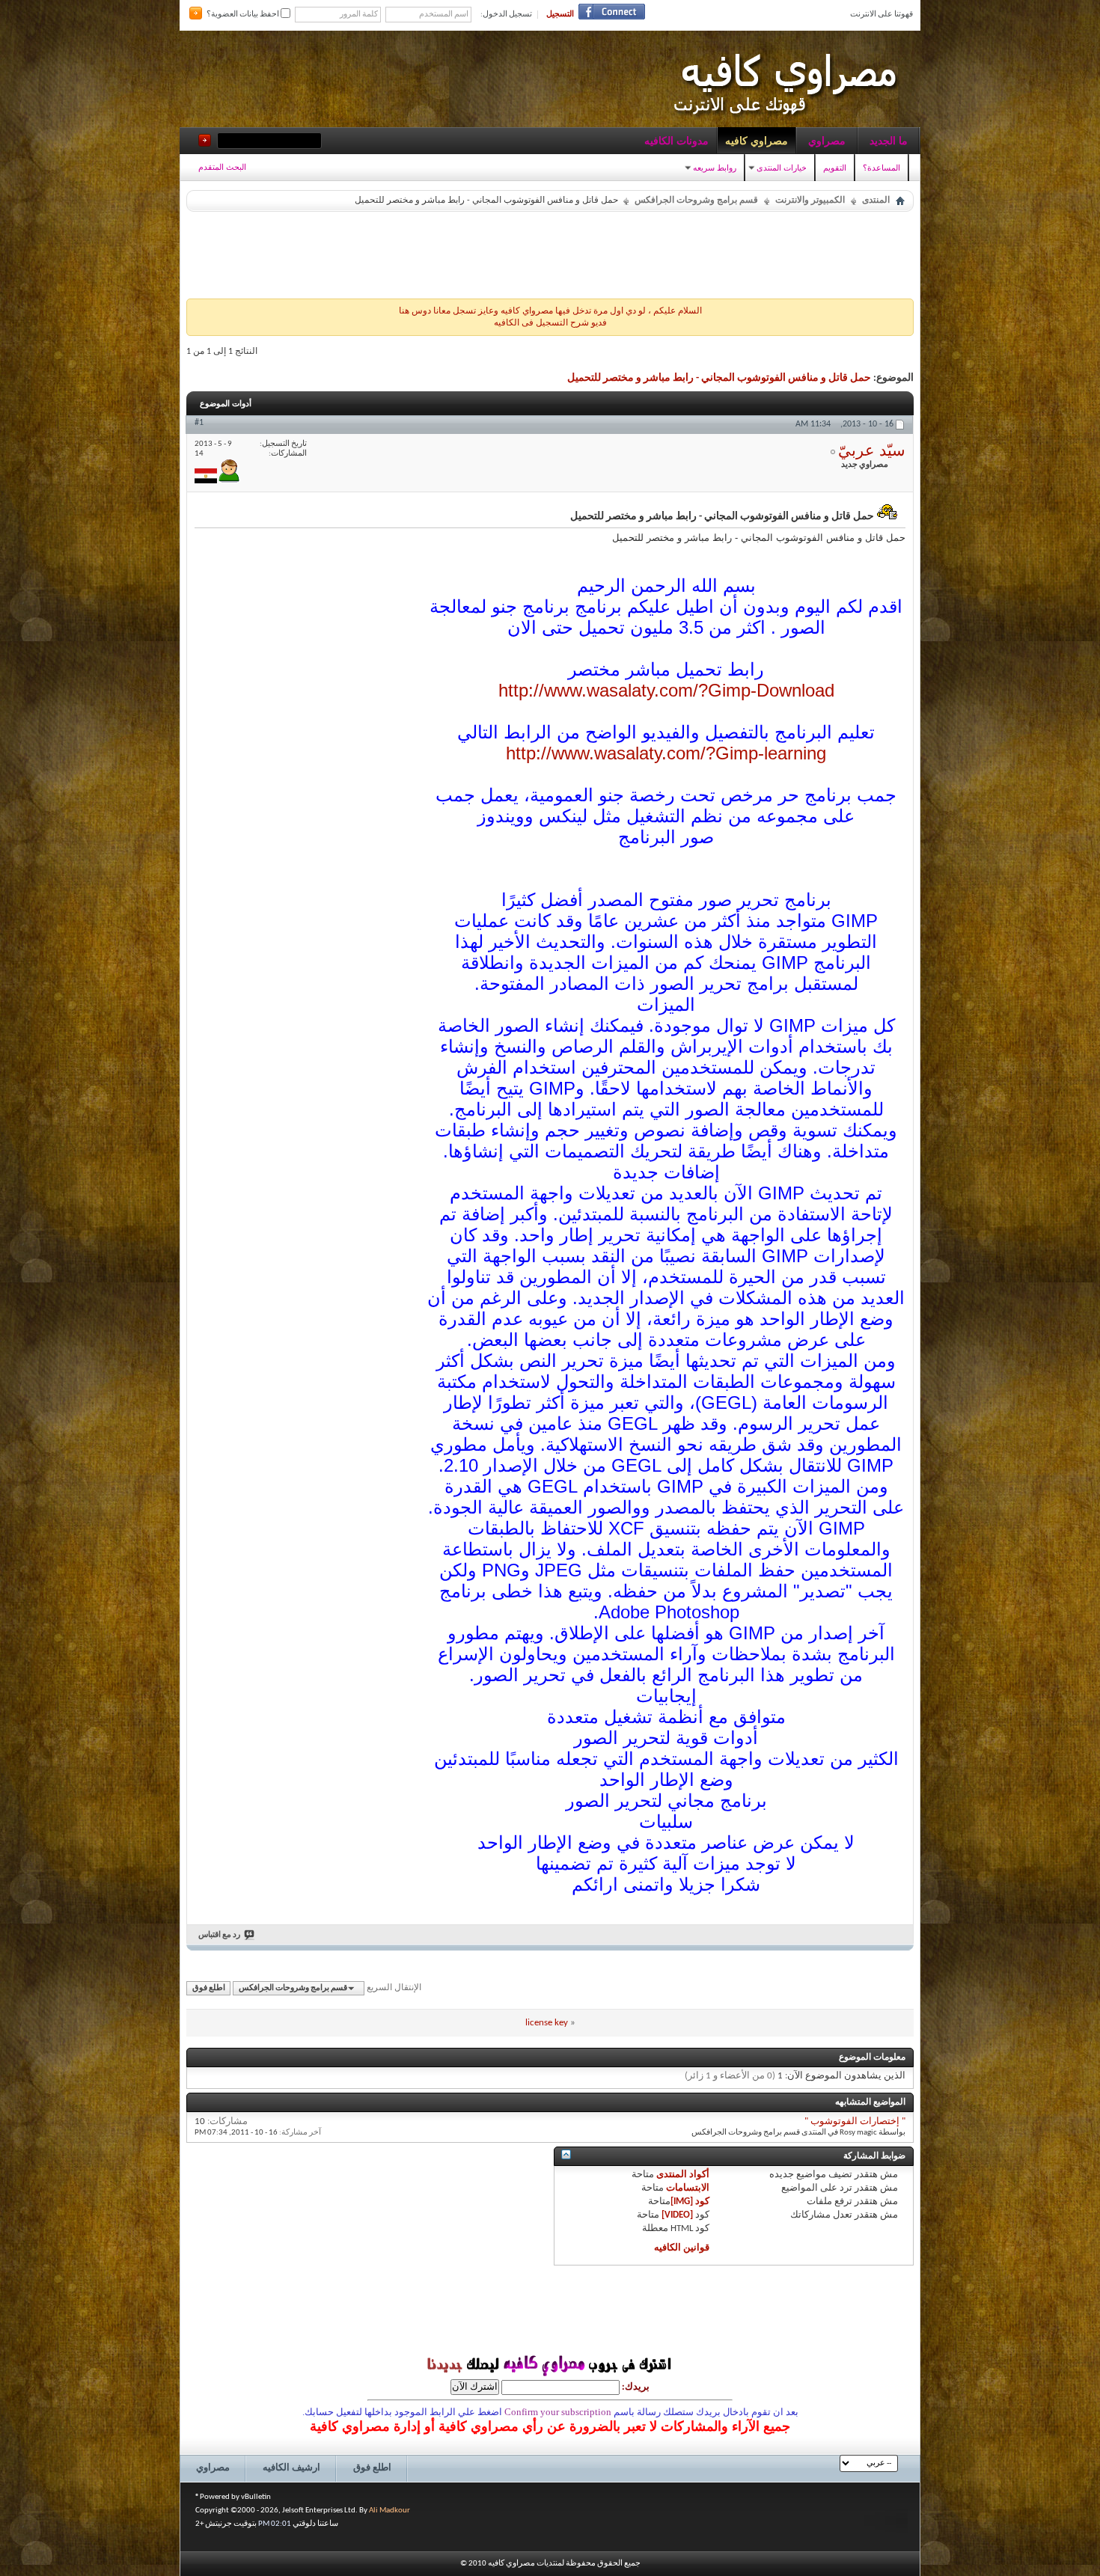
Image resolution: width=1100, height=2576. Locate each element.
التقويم (835, 168)
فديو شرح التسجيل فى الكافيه (550, 323)
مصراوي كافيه (757, 141)
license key (547, 2023)
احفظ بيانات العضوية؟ (244, 15)
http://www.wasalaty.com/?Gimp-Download (666, 690)
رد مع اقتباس (219, 1935)
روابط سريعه (715, 168)
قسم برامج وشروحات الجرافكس (696, 201)
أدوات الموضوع (226, 403)
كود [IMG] (690, 2202)
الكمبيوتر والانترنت (810, 201)
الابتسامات (688, 2188)
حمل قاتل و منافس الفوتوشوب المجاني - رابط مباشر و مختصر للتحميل (719, 378)
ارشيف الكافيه (291, 2468)
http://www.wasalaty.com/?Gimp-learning (666, 753)
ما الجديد (889, 141)
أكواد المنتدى (683, 2175)
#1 (199, 423)
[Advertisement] (550, 251)
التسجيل (560, 15)
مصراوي (827, 141)
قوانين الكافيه (682, 2248)
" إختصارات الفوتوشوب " (855, 2121)
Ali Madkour (389, 2511)
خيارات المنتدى (782, 168)
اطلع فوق (209, 1988)
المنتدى (876, 201)
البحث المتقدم (222, 167)
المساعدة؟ (881, 168)
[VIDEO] (677, 2215)
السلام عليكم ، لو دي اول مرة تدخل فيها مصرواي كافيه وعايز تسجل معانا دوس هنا (550, 311)
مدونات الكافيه (676, 141)
